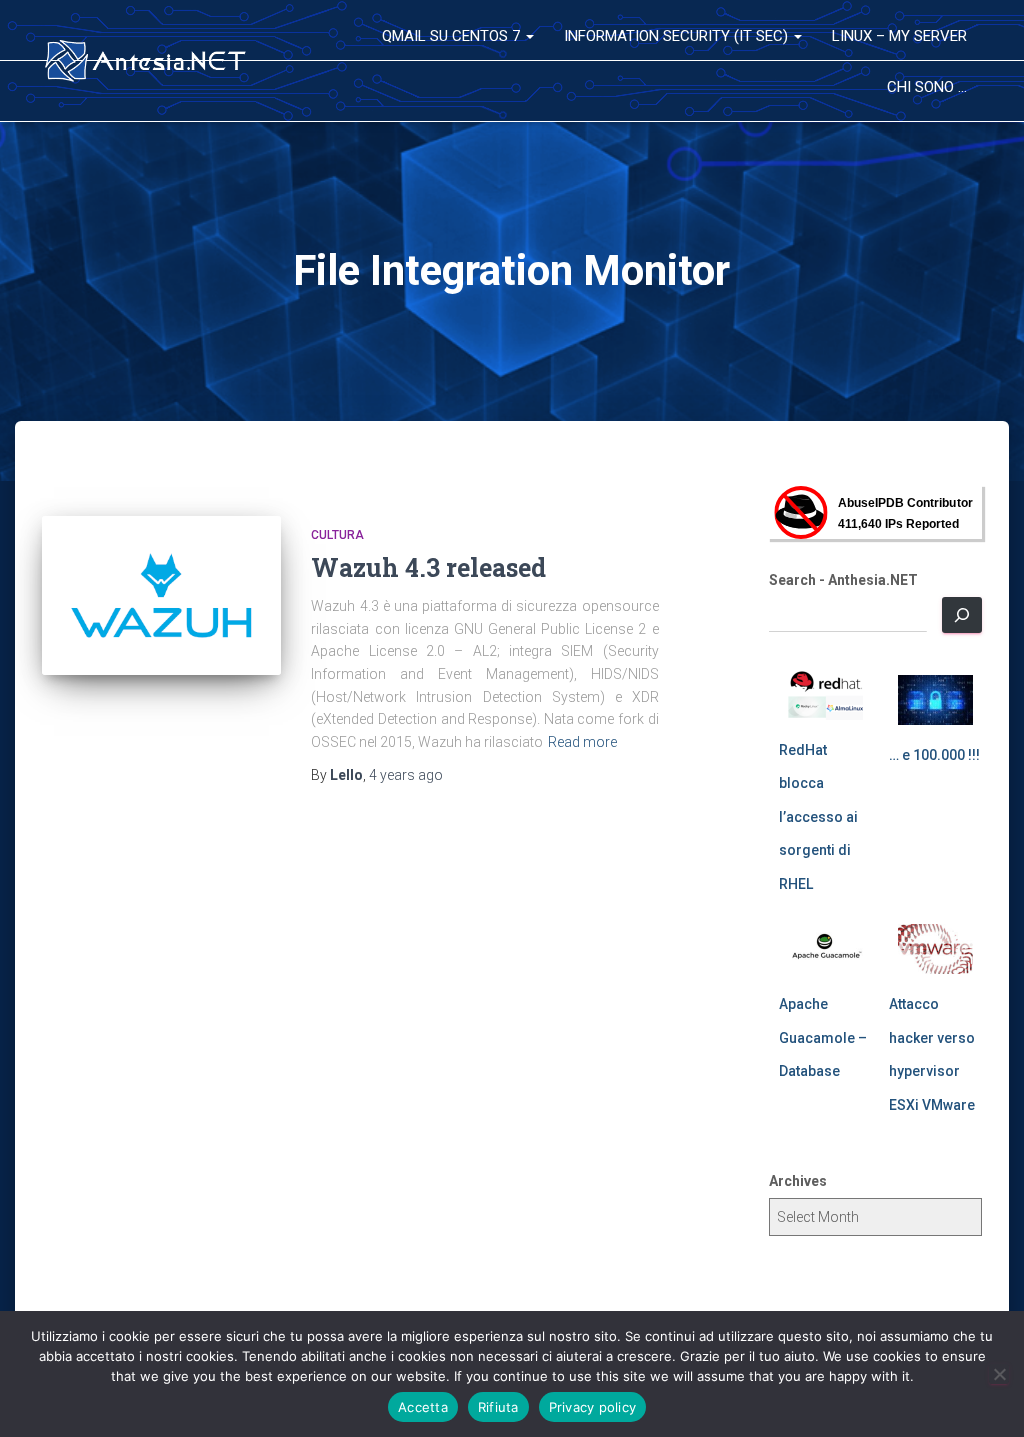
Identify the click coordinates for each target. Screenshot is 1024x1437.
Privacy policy (593, 1407)
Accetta (423, 1407)
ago (406, 775)
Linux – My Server (899, 36)
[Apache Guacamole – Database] (825, 949)
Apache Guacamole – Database (823, 1037)
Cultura (337, 535)
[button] (529, 36)
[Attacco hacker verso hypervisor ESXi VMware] (935, 949)
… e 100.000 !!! (934, 755)
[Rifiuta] (999, 1374)
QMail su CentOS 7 (453, 36)
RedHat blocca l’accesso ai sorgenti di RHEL (818, 817)
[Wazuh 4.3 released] (161, 596)
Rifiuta (498, 1407)
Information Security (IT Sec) (678, 36)
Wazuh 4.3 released (428, 567)
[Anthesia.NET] (146, 61)
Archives (798, 1181)
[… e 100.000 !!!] (935, 700)
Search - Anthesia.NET (843, 580)
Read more (582, 742)
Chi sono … (927, 87)
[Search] (962, 615)
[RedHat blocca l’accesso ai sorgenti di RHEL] (825, 695)
